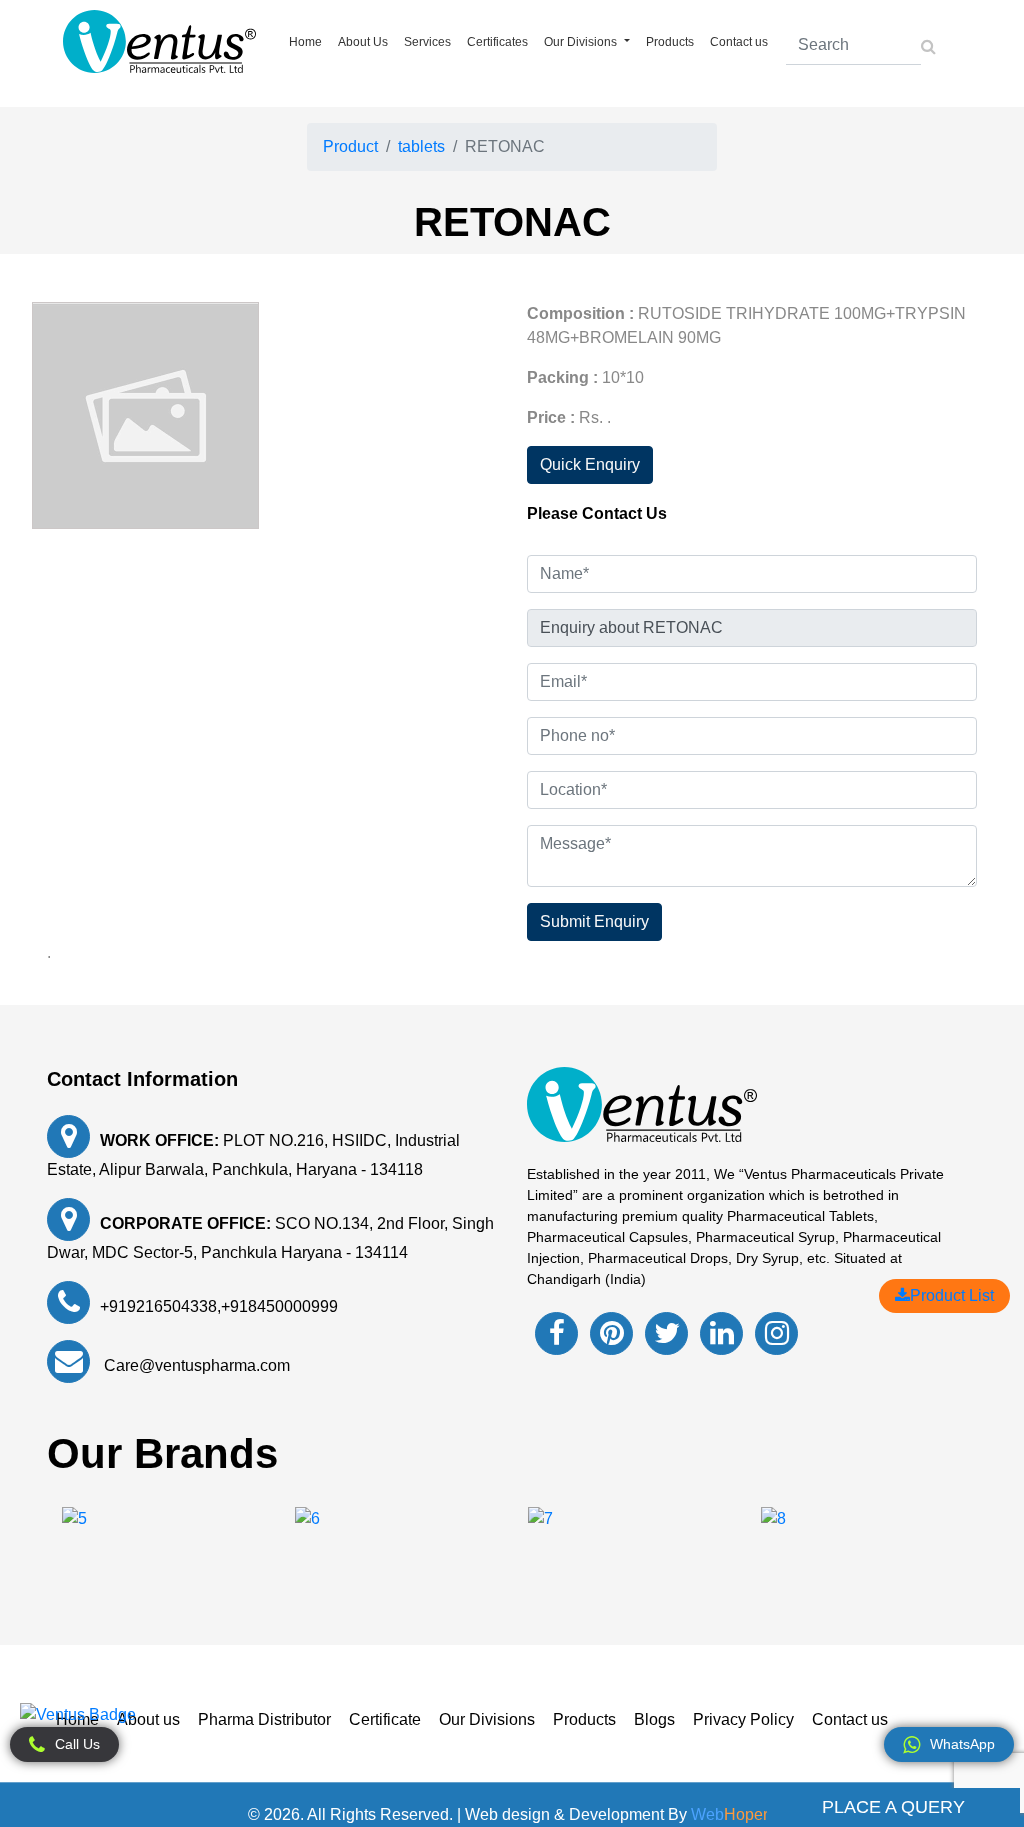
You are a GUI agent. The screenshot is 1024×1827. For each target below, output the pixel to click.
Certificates (497, 42)
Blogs (654, 1719)
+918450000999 (279, 1306)
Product (350, 146)
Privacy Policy (743, 1719)
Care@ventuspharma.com (195, 1365)
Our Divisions (487, 1719)
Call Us (77, 1744)
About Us (363, 42)
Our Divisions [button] (582, 42)
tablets (421, 146)
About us (148, 1719)
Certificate (385, 1719)
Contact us (739, 42)
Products (670, 42)
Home (305, 42)
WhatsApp (962, 1744)
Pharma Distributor (264, 1719)
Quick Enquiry (590, 464)
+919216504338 (158, 1306)
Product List (952, 1295)
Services (427, 42)
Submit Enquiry (594, 921)
